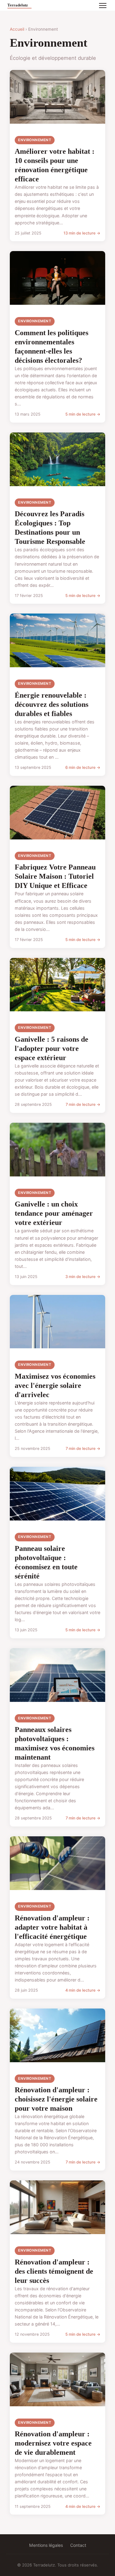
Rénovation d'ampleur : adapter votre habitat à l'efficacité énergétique (52, 1927)
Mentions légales (46, 2545)
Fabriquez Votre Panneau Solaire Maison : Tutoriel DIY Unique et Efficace (55, 876)
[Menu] (103, 6)
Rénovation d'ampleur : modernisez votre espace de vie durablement (53, 2443)
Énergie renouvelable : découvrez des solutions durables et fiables (52, 704)
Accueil (17, 29)
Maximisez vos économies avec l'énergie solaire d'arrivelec (55, 1385)
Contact (78, 2545)
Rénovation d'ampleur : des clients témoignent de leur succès (54, 2271)
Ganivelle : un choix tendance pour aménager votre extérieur (54, 1213)
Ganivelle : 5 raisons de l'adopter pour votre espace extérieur (52, 1048)
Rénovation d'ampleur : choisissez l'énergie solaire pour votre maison (56, 2099)
